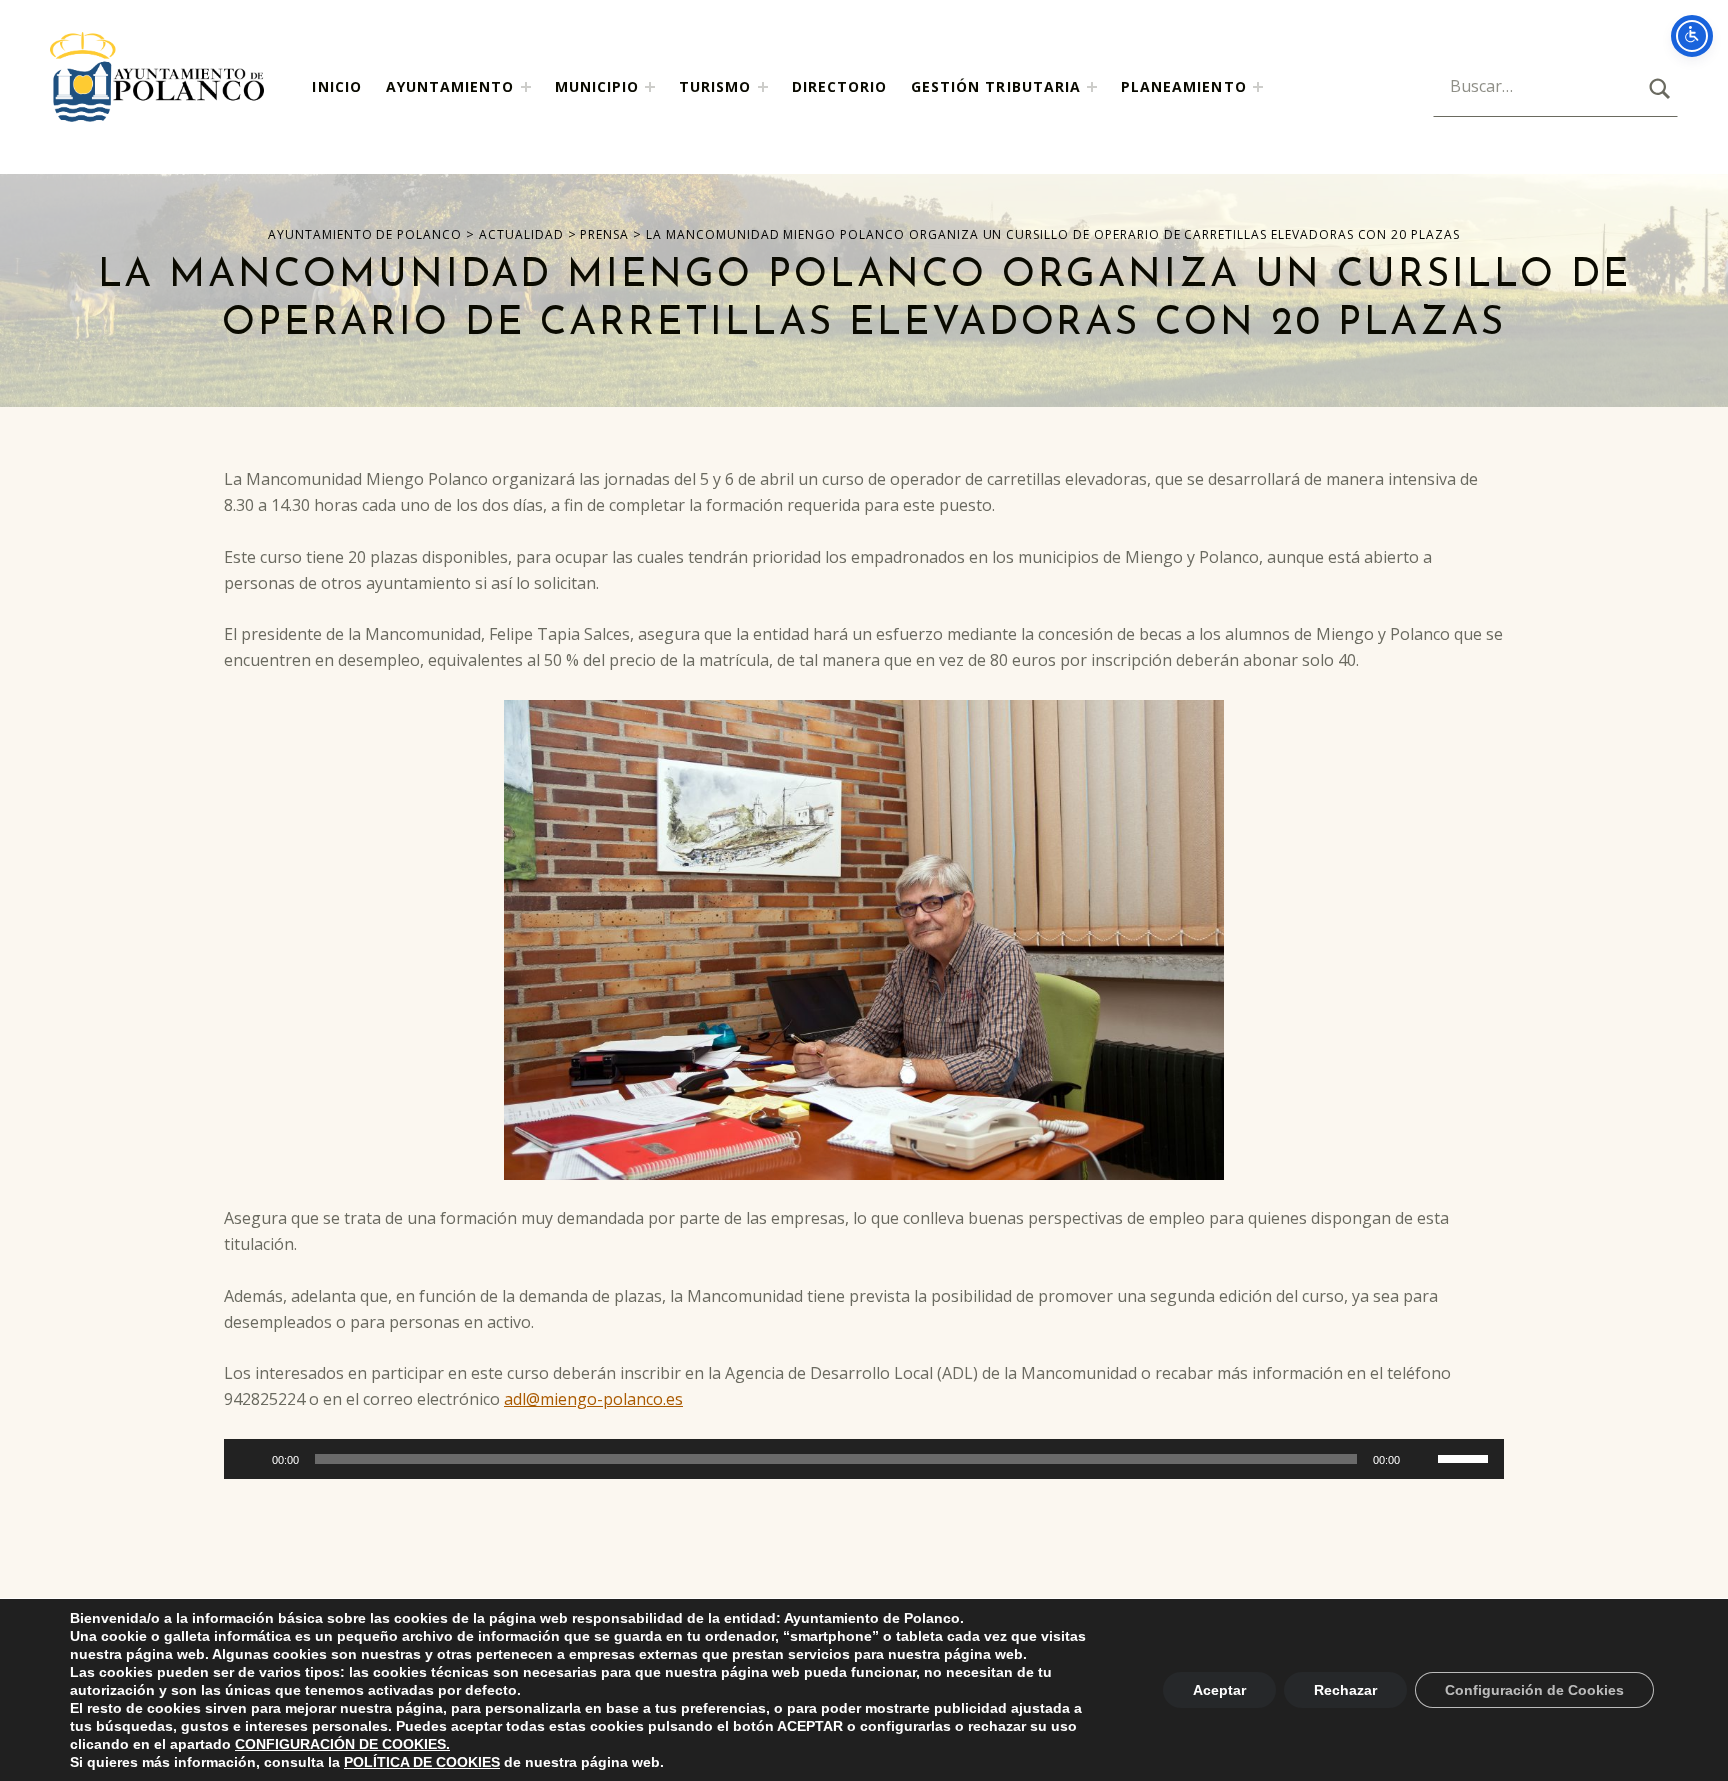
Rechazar (1345, 1690)
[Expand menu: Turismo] (763, 87)
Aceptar (1219, 1690)
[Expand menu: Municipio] (650, 87)
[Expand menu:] (1092, 87)
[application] (864, 1459)
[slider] (1466, 1457)
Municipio (597, 86)
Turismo (715, 86)
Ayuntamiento (450, 86)
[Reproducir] (250, 1459)
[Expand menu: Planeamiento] (1258, 87)
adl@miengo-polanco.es (593, 1399)
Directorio (840, 86)
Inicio (336, 86)
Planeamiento (1184, 86)
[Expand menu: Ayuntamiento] (526, 87)
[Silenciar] (1422, 1459)
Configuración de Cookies (1534, 1690)
